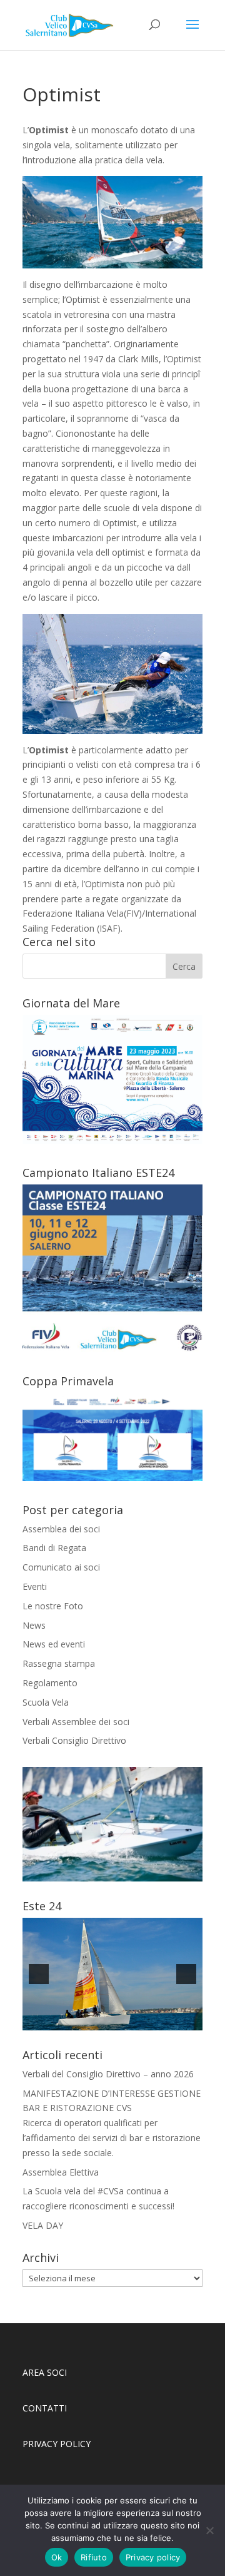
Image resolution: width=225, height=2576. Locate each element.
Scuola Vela (46, 1702)
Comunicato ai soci (61, 1567)
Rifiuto (94, 2557)
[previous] (39, 1974)
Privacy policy (153, 2557)
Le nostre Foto (53, 1606)
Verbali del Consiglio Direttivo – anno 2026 (108, 2074)
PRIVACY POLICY (58, 2444)
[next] (186, 1974)
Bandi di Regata (54, 1548)
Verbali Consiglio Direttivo (74, 1740)
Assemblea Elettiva (61, 2172)
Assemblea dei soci (61, 1529)
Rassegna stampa (59, 1663)
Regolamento (50, 1683)
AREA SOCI (45, 2372)
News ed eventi (54, 1644)
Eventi (35, 1586)
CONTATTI (45, 2408)
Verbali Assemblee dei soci (76, 1722)
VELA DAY (43, 2225)
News (34, 1625)
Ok (57, 2557)
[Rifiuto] (209, 2530)
